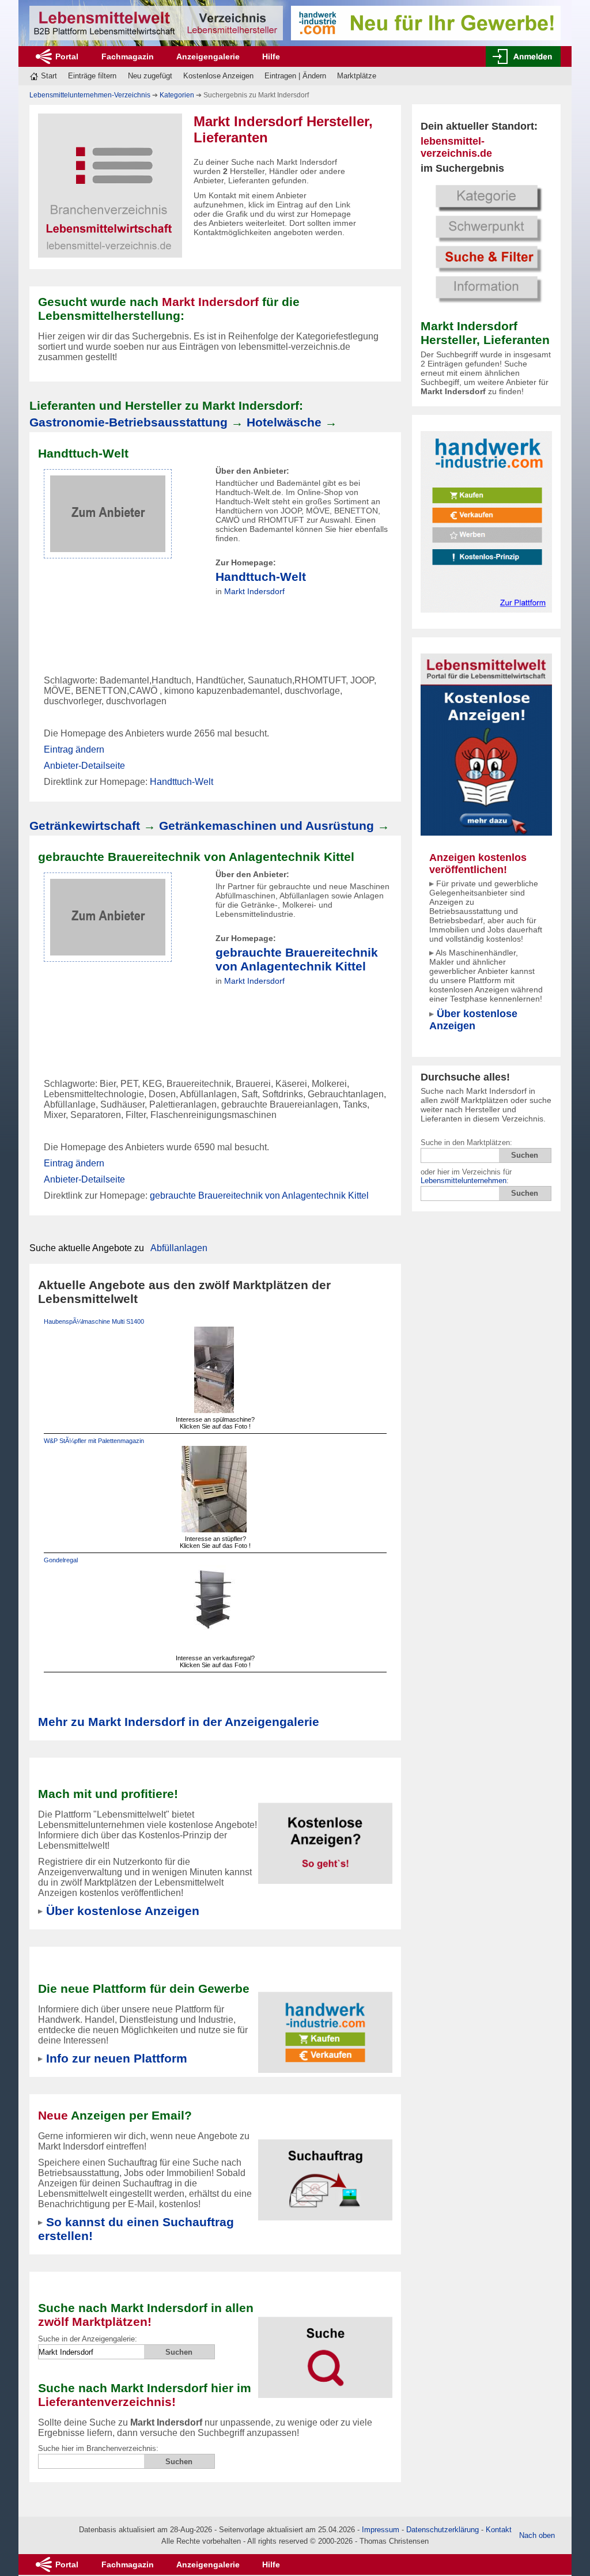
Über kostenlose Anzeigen (473, 1020)
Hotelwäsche (284, 422)
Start (49, 76)
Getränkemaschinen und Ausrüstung (266, 826)
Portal (67, 56)
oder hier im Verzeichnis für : (466, 1176)
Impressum (381, 2530)
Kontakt (499, 2530)
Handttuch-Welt (261, 577)
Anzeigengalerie (208, 56)
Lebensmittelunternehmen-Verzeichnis (90, 95)
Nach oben (537, 2535)
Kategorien (177, 95)
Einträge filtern (92, 76)
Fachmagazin (128, 56)
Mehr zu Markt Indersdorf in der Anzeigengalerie (179, 1722)
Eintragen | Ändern (295, 76)
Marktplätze (357, 76)
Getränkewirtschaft (85, 826)
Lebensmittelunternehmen (464, 1181)
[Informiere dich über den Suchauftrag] (326, 2173)
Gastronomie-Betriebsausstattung (128, 422)
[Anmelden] (523, 56)
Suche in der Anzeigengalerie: (88, 2339)
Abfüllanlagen (179, 1248)
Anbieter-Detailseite (84, 766)
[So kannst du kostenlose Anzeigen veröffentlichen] (326, 1836)
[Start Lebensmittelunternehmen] (156, 23)
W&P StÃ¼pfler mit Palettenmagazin (94, 1441)
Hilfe (271, 56)
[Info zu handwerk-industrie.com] (486, 521)
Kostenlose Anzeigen (218, 76)
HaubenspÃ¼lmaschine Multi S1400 (94, 1321)
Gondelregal (61, 1560)
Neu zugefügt (150, 76)
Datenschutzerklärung (442, 2530)
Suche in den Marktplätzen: (466, 1142)
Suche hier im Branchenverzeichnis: (98, 2448)
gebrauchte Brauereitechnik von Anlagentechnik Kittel (297, 959)
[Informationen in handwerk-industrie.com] (426, 22)
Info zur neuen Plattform (117, 2058)
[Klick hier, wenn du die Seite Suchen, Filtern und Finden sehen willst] (486, 242)
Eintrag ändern (74, 749)
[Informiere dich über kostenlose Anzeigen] (486, 744)
